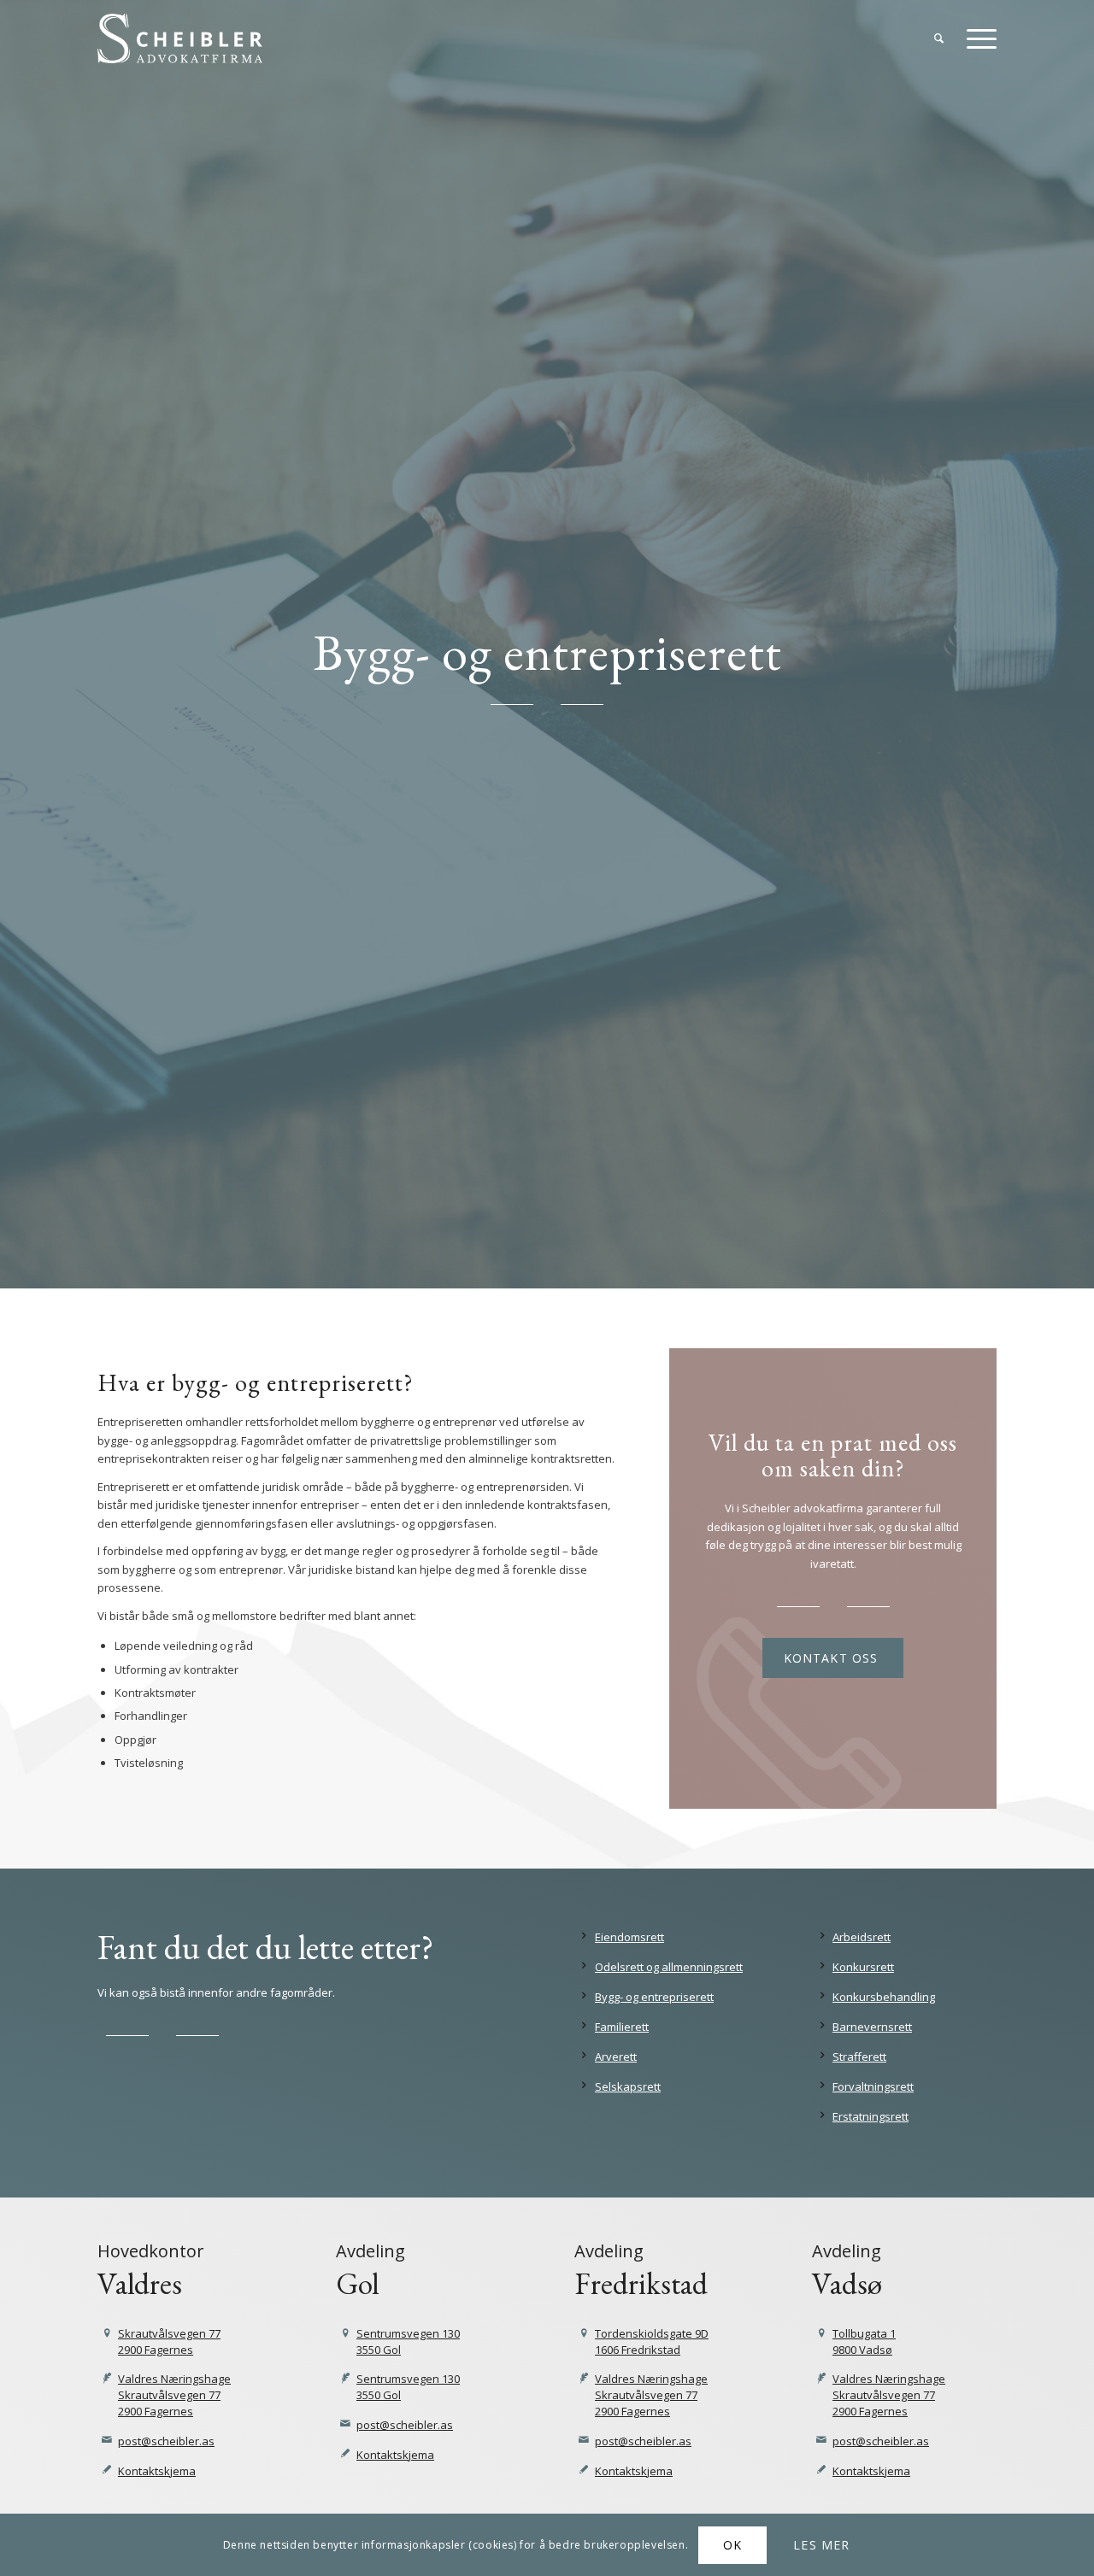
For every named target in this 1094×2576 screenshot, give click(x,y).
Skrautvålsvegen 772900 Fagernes (169, 2341)
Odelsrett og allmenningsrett (669, 1967)
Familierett (622, 2027)
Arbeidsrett (862, 1937)
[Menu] (976, 38)
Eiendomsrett (629, 1937)
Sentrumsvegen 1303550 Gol (408, 2341)
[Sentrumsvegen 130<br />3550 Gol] (346, 2334)
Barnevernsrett (872, 2027)
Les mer (821, 2545)
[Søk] (939, 38)
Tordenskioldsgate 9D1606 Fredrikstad (652, 2341)
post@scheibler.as (166, 2441)
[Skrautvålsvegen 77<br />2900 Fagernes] (107, 2334)
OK (732, 2545)
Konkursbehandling (884, 1997)
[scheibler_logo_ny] (180, 38)
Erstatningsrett (870, 2116)
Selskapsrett (628, 2086)
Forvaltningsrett (873, 2086)
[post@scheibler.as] (107, 2441)
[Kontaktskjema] (107, 2470)
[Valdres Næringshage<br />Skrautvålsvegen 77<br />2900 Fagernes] (107, 2379)
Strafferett (859, 2057)
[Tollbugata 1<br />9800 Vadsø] (822, 2334)
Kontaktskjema (157, 2471)
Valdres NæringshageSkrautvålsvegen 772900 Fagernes (174, 2395)
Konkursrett (863, 1967)
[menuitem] (939, 38)
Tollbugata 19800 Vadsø (864, 2341)
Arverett (616, 2057)
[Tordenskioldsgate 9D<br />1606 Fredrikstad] (584, 2334)
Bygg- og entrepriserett (654, 1997)
